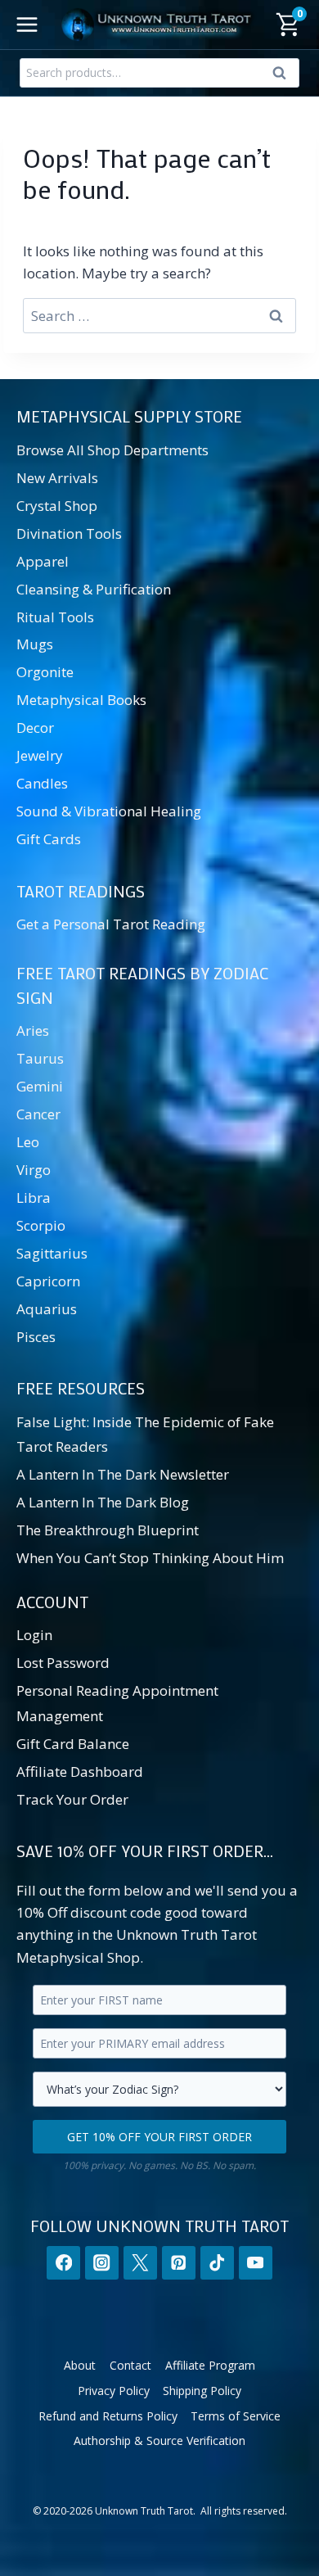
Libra (34, 1198)
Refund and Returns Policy (108, 2416)
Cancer (38, 1114)
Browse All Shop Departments (112, 450)
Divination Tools (69, 533)
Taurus (40, 1058)
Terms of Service (236, 2416)
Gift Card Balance (73, 1744)
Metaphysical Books (81, 700)
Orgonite (45, 672)
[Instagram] (102, 2263)
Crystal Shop (57, 506)
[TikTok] (217, 2263)
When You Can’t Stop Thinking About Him (150, 1558)
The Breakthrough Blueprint (108, 1530)
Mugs (35, 644)
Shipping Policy (202, 2391)
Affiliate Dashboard (80, 1772)
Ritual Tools (55, 617)
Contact (130, 2365)
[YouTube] (256, 2263)
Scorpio (41, 1225)
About (80, 2365)
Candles (42, 783)
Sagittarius (52, 1253)
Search (284, 76)
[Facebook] (63, 2263)
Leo (28, 1142)
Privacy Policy (114, 2391)
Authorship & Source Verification (159, 2440)
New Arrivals (57, 478)
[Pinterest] (179, 2263)
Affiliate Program (210, 2365)
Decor (35, 728)
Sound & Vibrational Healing (109, 811)
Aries (33, 1030)
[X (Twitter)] (140, 2263)
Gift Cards (49, 839)
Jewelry (40, 755)
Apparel (43, 561)
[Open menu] (27, 24)
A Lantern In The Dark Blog (103, 1502)
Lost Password (63, 1663)
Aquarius (47, 1309)
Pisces (36, 1337)
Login (34, 1635)
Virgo (34, 1170)
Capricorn (48, 1281)
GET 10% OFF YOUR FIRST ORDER (159, 2137)
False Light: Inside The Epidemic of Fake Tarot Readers (145, 1435)
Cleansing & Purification (94, 589)
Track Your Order (72, 1799)
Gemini (40, 1086)
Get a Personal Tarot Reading (111, 924)
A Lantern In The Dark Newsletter (123, 1474)
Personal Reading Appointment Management (117, 1703)
